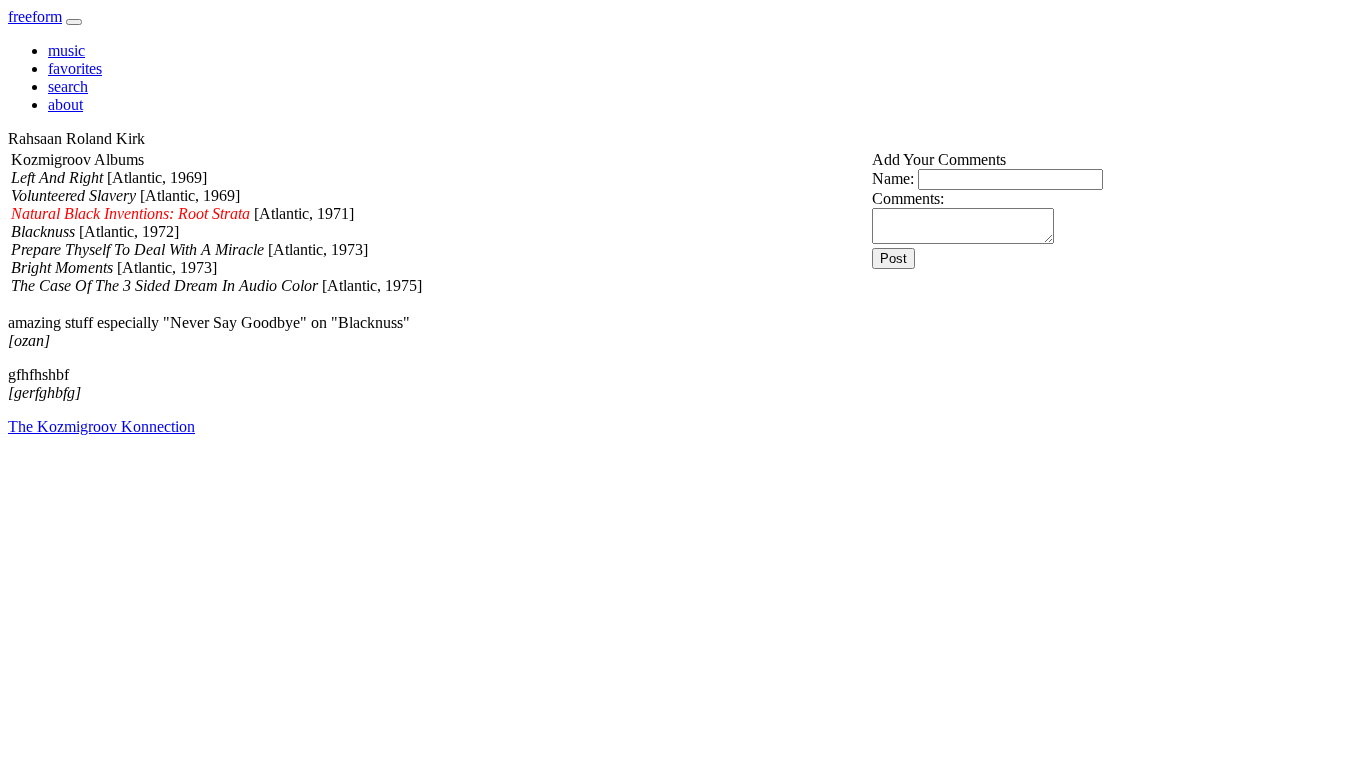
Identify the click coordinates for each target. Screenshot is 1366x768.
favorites (75, 68)
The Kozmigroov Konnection (101, 426)
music (66, 50)
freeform (35, 16)
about (65, 104)
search (68, 86)
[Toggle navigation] (74, 22)
